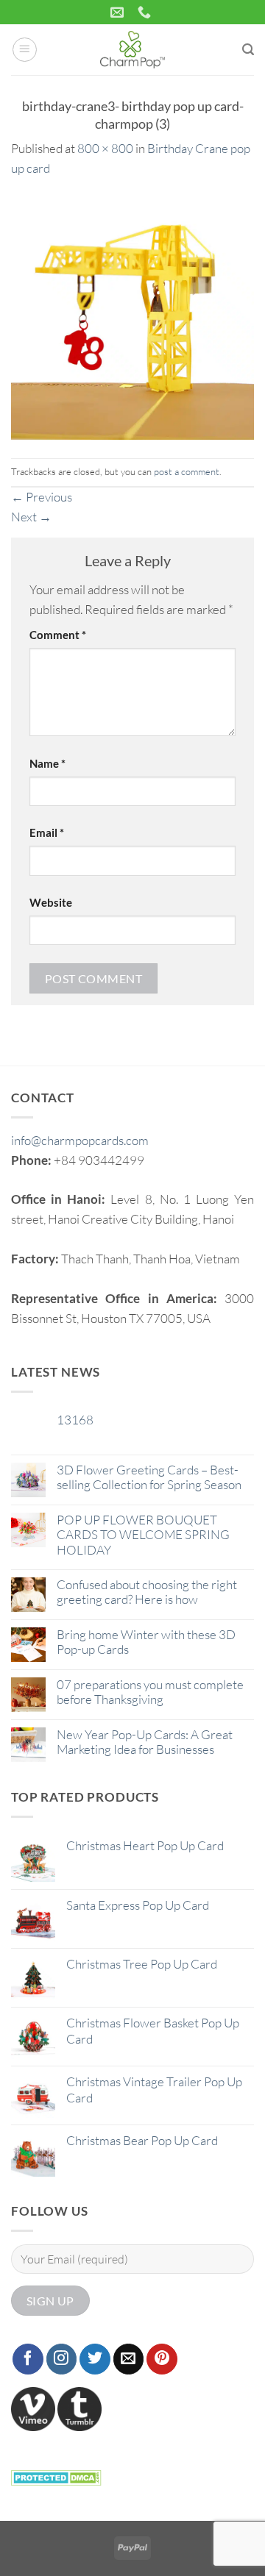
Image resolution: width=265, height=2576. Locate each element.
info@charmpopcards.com (80, 1140)
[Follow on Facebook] (28, 2359)
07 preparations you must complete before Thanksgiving (150, 1692)
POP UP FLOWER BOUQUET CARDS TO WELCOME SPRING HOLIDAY (143, 1535)
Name (47, 763)
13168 (75, 1420)
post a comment (187, 471)
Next (31, 517)
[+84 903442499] (146, 13)
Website (51, 902)
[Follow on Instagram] (62, 2359)
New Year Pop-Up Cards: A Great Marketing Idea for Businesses (145, 1742)
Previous (42, 497)
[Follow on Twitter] (95, 2359)
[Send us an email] (129, 2359)
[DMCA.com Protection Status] (56, 2476)
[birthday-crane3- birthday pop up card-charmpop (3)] (132, 317)
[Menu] (25, 50)
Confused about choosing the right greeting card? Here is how (147, 1592)
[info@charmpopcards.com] (119, 13)
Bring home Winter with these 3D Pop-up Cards (146, 1642)
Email (47, 832)
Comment (58, 635)
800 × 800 (105, 148)
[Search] (248, 50)
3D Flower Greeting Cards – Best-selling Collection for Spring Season (149, 1477)
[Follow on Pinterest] (162, 2359)
